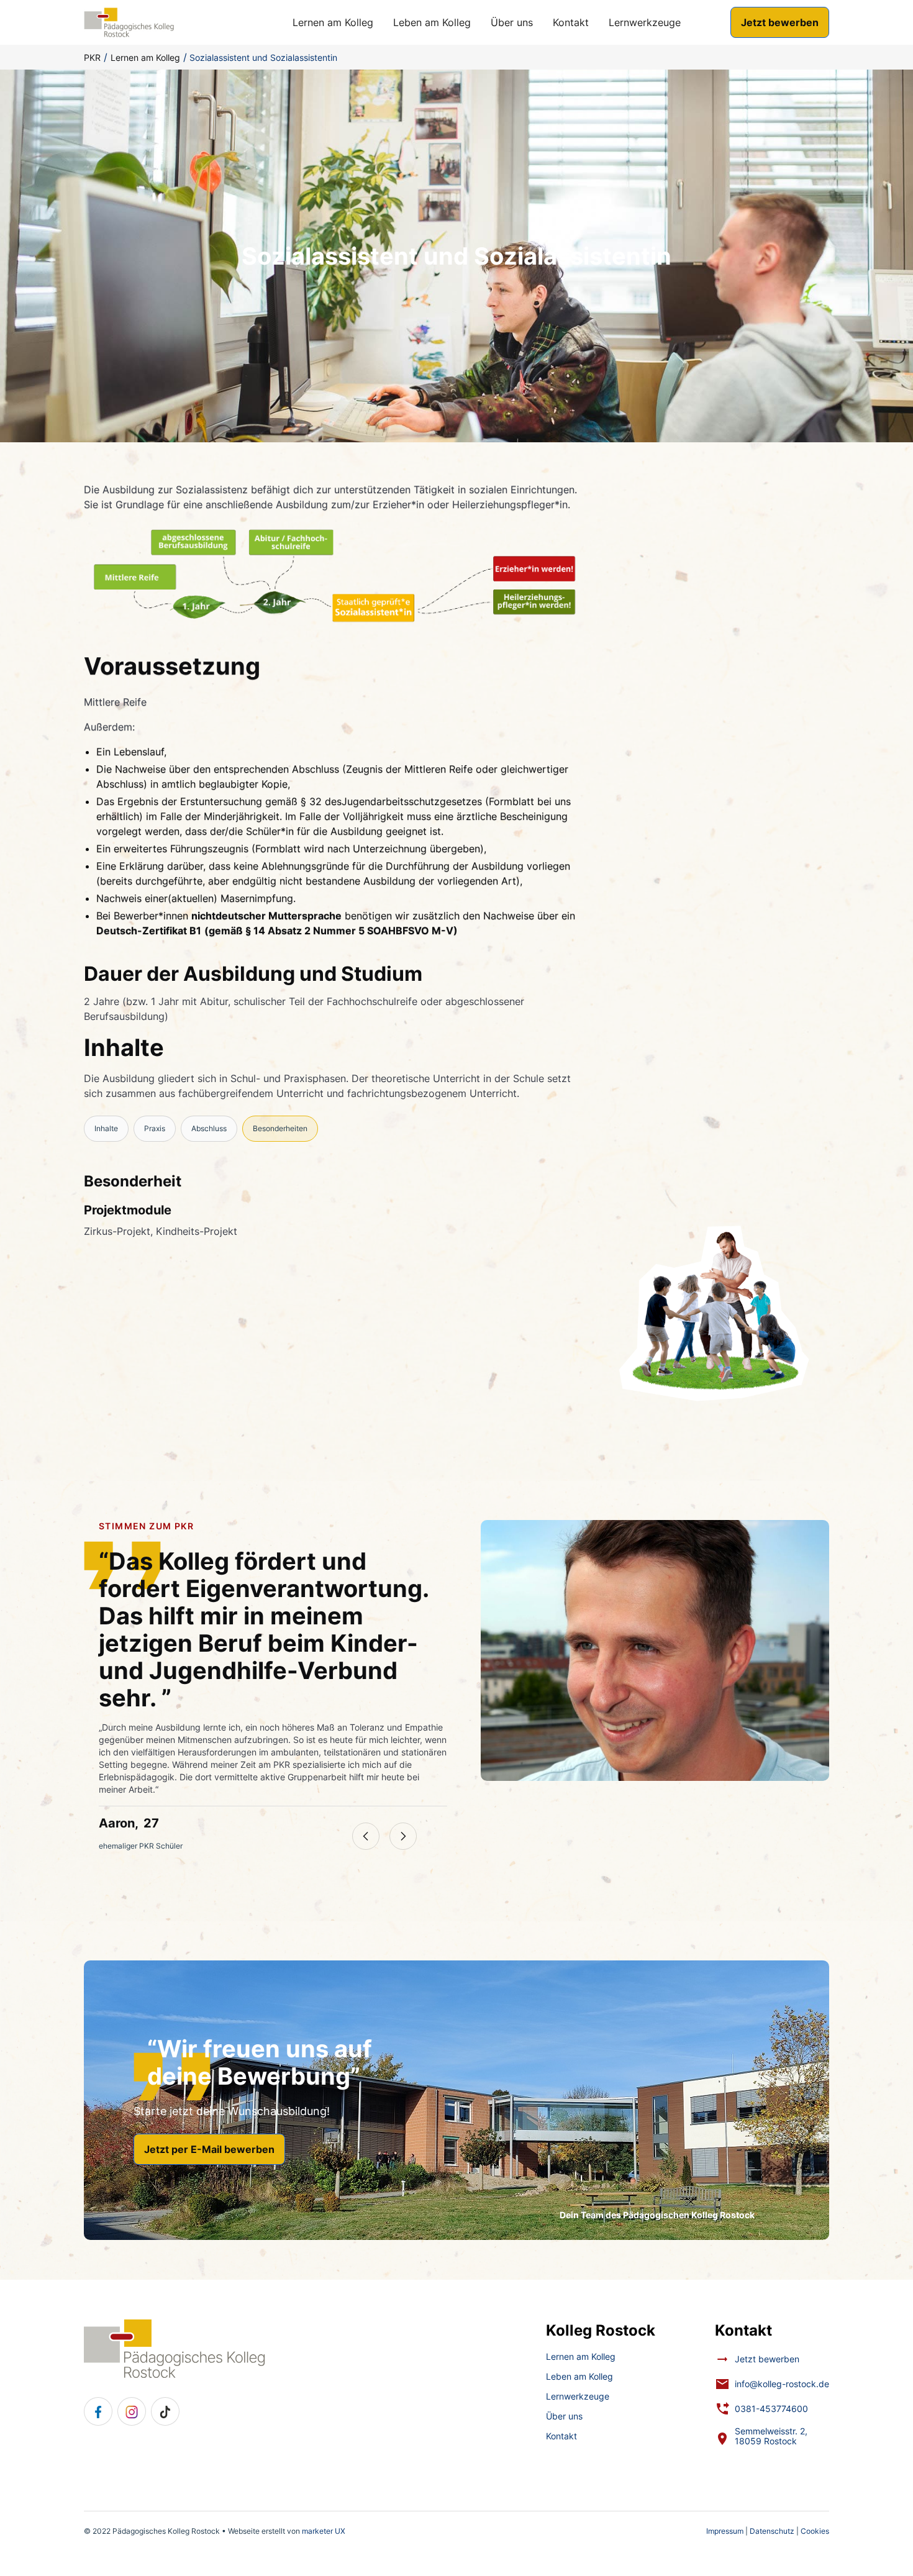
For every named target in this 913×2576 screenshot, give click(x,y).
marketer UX (324, 2531)
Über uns (512, 22)
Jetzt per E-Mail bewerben (209, 2149)
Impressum (725, 2531)
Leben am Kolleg (432, 22)
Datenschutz (772, 2531)
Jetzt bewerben (780, 22)
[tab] (106, 1129)
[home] (129, 22)
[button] (366, 1836)
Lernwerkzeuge (645, 22)
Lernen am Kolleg (333, 22)
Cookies (815, 2531)
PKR (92, 57)
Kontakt (571, 22)
